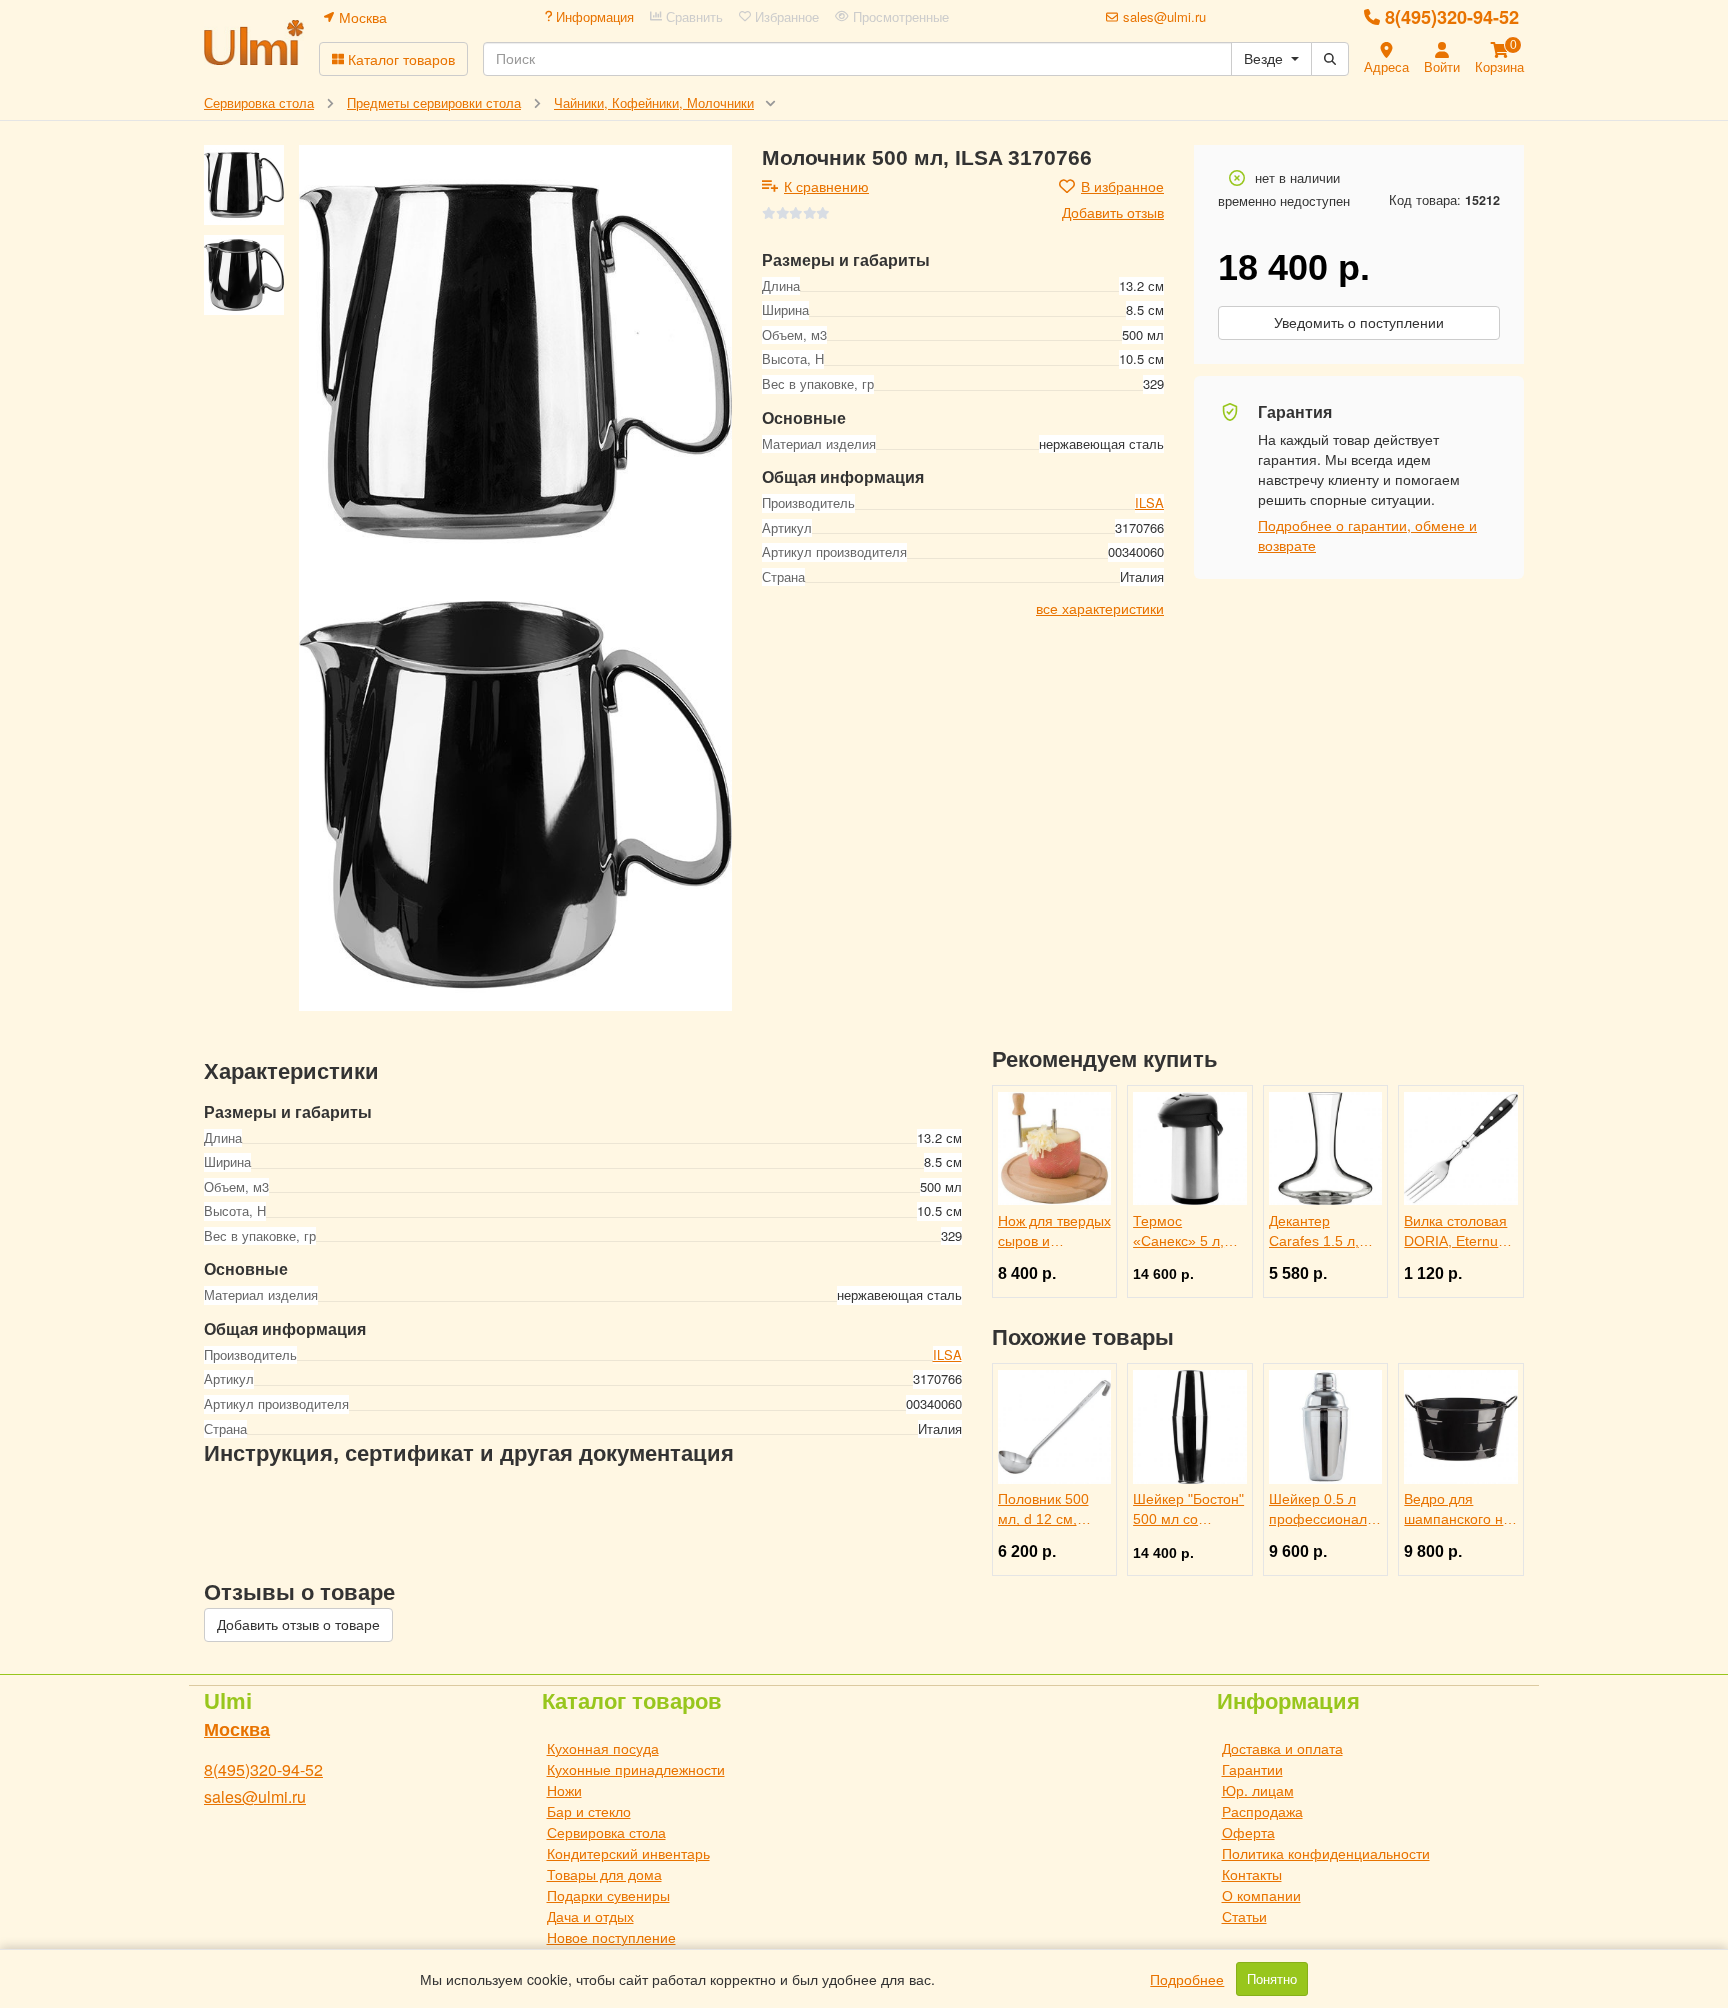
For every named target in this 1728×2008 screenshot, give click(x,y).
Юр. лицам (1258, 1790)
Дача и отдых (590, 1916)
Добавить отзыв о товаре (298, 1625)
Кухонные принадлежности (636, 1769)
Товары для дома (604, 1874)
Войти (1442, 66)
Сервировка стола (606, 1832)
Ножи (564, 1790)
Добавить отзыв (1113, 212)
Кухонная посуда (603, 1748)
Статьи (1244, 1916)
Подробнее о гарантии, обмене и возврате (1367, 535)
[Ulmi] (254, 42)
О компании (1261, 1895)
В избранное (1122, 186)
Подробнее (1187, 1979)
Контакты (1252, 1874)
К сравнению (826, 186)
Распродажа (1262, 1811)
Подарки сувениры (608, 1895)
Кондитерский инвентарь (628, 1853)
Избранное (785, 17)
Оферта (1248, 1832)
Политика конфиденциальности (1326, 1853)
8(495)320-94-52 (1452, 17)
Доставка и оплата (1282, 1748)
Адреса (1386, 66)
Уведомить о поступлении (1359, 323)
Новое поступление (611, 1937)
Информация (593, 17)
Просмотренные (899, 17)
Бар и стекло (589, 1811)
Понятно (1272, 1979)
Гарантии (1252, 1769)
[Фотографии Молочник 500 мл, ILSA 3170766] (515, 361)
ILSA (1149, 503)
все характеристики (1100, 609)
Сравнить (692, 17)
